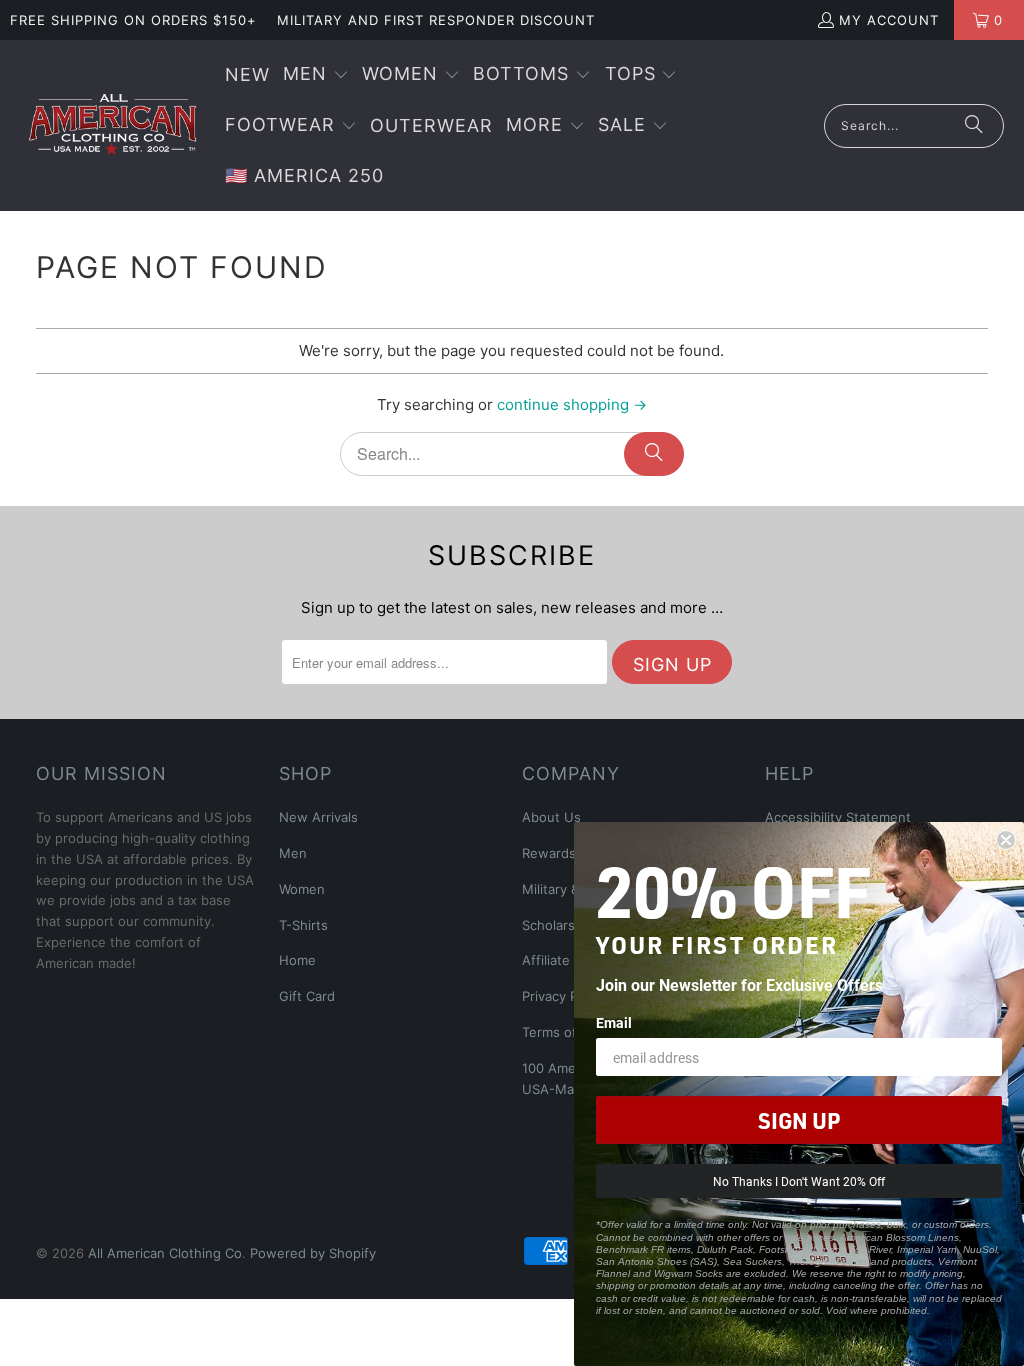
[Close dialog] (1006, 840)
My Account (889, 20)
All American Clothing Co (165, 1253)
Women (302, 889)
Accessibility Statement (838, 817)
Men (293, 853)
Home (297, 960)
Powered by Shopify (313, 1253)
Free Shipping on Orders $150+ (133, 20)
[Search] (974, 126)
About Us (551, 817)
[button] (316, 75)
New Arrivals (318, 817)
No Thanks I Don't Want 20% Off (799, 1181)
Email (614, 1022)
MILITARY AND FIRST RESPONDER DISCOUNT (436, 20)
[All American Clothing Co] (112, 125)
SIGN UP (799, 1120)
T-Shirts (303, 925)
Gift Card (307, 996)
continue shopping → (572, 404)
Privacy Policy (564, 996)
